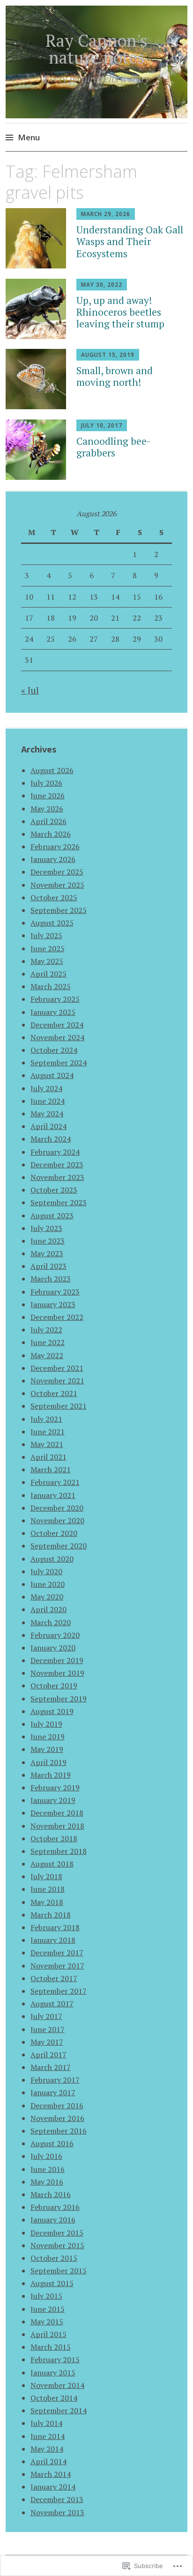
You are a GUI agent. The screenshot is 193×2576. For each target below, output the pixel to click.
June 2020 (48, 1584)
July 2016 (46, 2156)
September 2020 (59, 1546)
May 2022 (47, 1355)
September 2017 (59, 1991)
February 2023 (55, 1292)
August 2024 (52, 1075)
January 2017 (53, 2092)
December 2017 (57, 1953)
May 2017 (47, 2042)
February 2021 (55, 1482)
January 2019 (53, 1800)
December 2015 (57, 2233)
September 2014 (59, 2410)
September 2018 (59, 1851)
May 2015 (47, 2322)
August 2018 (52, 1864)
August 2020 (52, 1559)
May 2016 (47, 2182)
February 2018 (55, 1927)
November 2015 (57, 2245)
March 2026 (51, 834)
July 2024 (46, 1088)
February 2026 (55, 847)
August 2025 (52, 923)
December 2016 (57, 2106)
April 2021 (48, 1457)
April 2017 (48, 2055)
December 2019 (57, 1660)
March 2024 (51, 1139)
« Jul (30, 690)
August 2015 (52, 2283)
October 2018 (54, 1838)
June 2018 (48, 1889)
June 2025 (48, 948)
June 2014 (48, 2436)
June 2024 (48, 1101)
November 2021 (57, 1381)
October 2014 (54, 2398)
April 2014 (48, 2461)
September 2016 (59, 2131)
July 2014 (46, 2423)
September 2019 (59, 1699)
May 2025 (47, 961)
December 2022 (57, 1317)
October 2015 (54, 2258)
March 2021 (51, 1469)
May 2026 (47, 809)
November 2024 (57, 1037)
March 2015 (51, 2347)
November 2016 (57, 2118)
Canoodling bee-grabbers (114, 447)
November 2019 (57, 1673)
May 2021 (47, 1444)
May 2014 (47, 2449)
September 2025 (59, 910)
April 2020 (48, 1609)
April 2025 (48, 974)
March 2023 (51, 1279)
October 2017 (54, 1978)
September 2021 (59, 1406)
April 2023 (48, 1266)
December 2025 (57, 872)
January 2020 (53, 1648)
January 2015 (53, 2373)
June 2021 (48, 1432)
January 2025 (53, 1012)
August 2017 (52, 2004)
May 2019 (47, 1749)
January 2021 (53, 1495)
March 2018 (51, 1915)
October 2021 (54, 1393)
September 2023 (59, 1202)
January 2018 (53, 1940)
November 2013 (57, 2512)
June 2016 (48, 2169)
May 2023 (47, 1253)
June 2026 (48, 796)
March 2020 (51, 1622)
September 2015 (59, 2271)
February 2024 (55, 1152)
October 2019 (54, 1686)
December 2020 (57, 1508)
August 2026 (52, 770)
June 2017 (48, 2029)
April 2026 (48, 821)
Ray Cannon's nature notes (96, 49)
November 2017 (57, 1966)
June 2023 (48, 1241)
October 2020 (54, 1533)
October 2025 (54, 897)
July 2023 (46, 1228)
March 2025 (51, 986)
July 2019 (46, 1724)
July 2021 (46, 1419)
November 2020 (57, 1520)
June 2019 (48, 1737)
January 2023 (53, 1304)
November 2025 (57, 885)
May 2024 (47, 1114)
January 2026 (53, 859)
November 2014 (57, 2385)
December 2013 (57, 2499)
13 (94, 597)
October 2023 (54, 1190)
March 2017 (51, 2067)
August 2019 (52, 1711)
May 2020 (47, 1597)
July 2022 (46, 1330)
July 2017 (46, 2016)
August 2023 (52, 1216)
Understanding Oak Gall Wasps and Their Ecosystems (130, 241)
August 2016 (52, 2143)
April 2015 (48, 2334)
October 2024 (54, 1050)
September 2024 (59, 1063)
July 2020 (46, 1571)
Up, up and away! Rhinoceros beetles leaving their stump (120, 312)
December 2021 (57, 1368)
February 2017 (55, 2080)
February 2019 (55, 1787)
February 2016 (55, 2207)
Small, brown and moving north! (115, 376)
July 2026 (46, 783)
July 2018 (46, 1876)
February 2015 (55, 2359)
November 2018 (57, 1826)
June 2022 (48, 1342)
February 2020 (55, 1635)
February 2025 (55, 999)
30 (158, 639)
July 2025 (46, 935)
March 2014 (51, 2474)
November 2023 (57, 1177)
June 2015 (48, 2309)
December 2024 (57, 1025)
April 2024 (48, 1126)
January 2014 (53, 2487)
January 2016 (53, 2220)
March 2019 (51, 1775)
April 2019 (48, 1762)
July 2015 (46, 2296)
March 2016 (51, 2194)
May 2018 (47, 1902)
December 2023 (57, 1165)
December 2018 (57, 1813)
